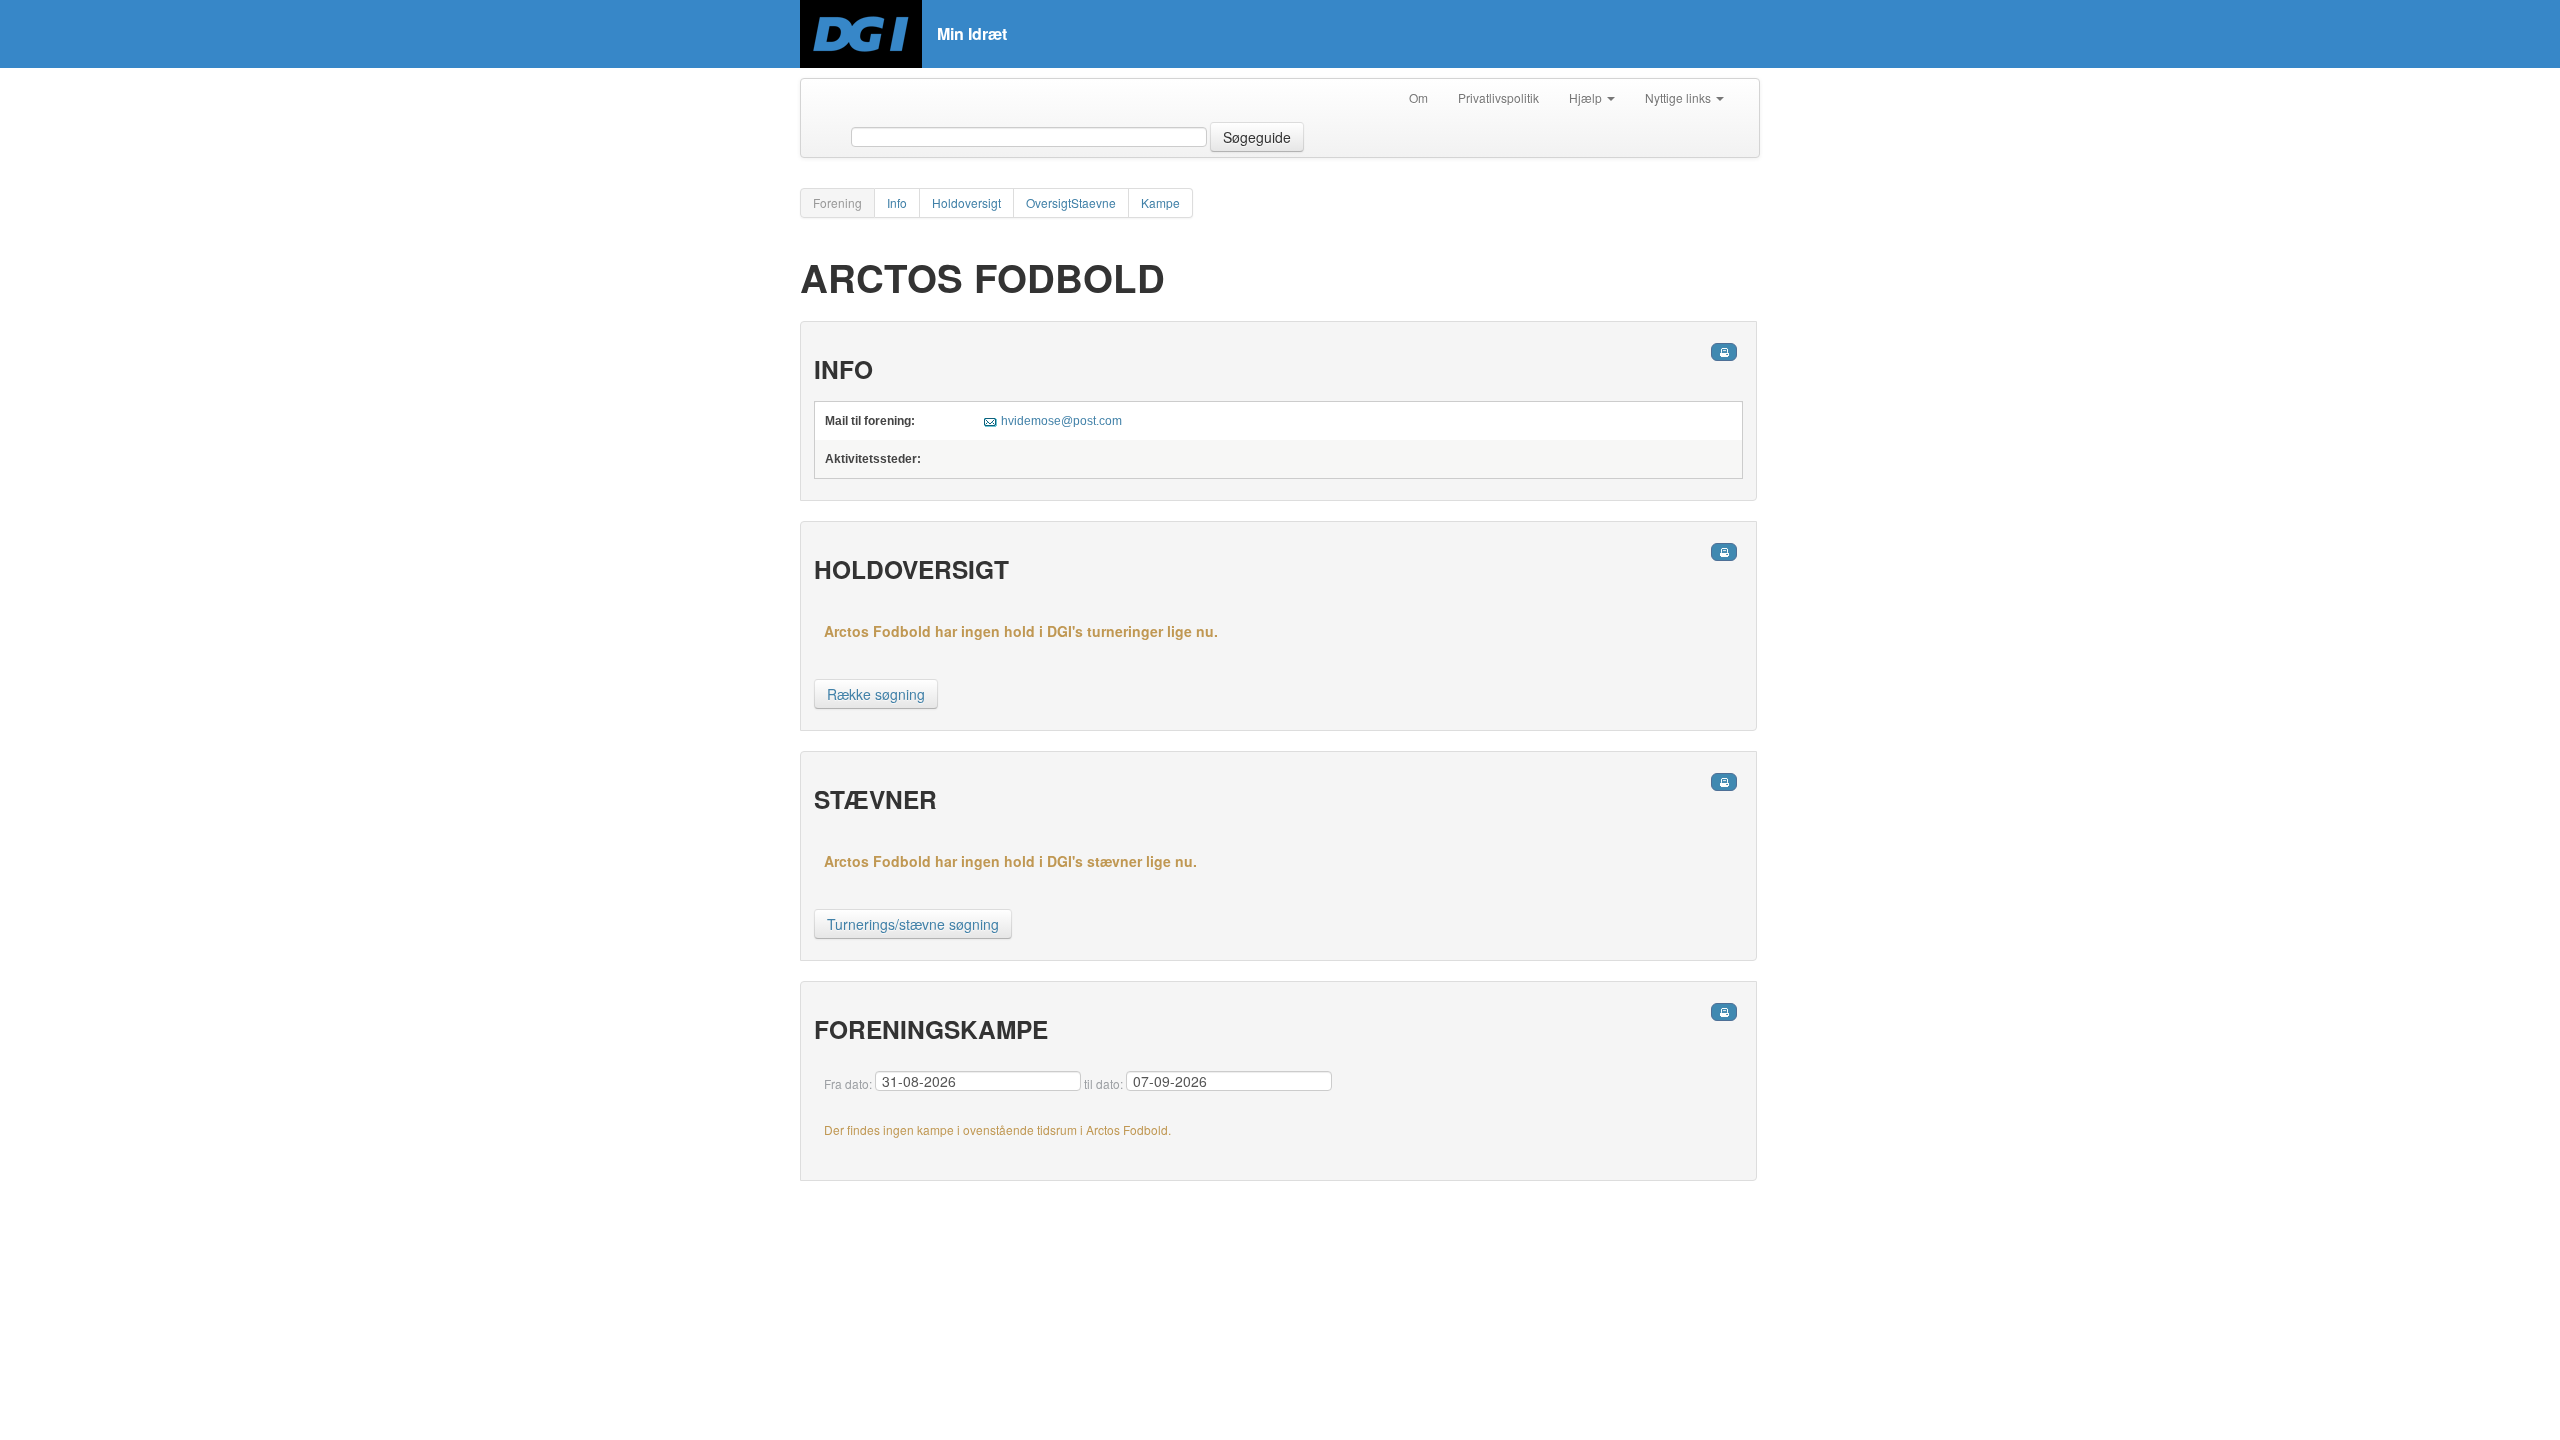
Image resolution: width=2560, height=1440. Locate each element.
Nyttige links (1679, 97)
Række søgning (876, 694)
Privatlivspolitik (1498, 97)
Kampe (1160, 202)
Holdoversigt (966, 202)
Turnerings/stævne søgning (913, 924)
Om (1418, 97)
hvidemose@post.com (1061, 421)
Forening (837, 202)
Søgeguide (1257, 137)
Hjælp (1587, 97)
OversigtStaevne (1071, 202)
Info (897, 202)
